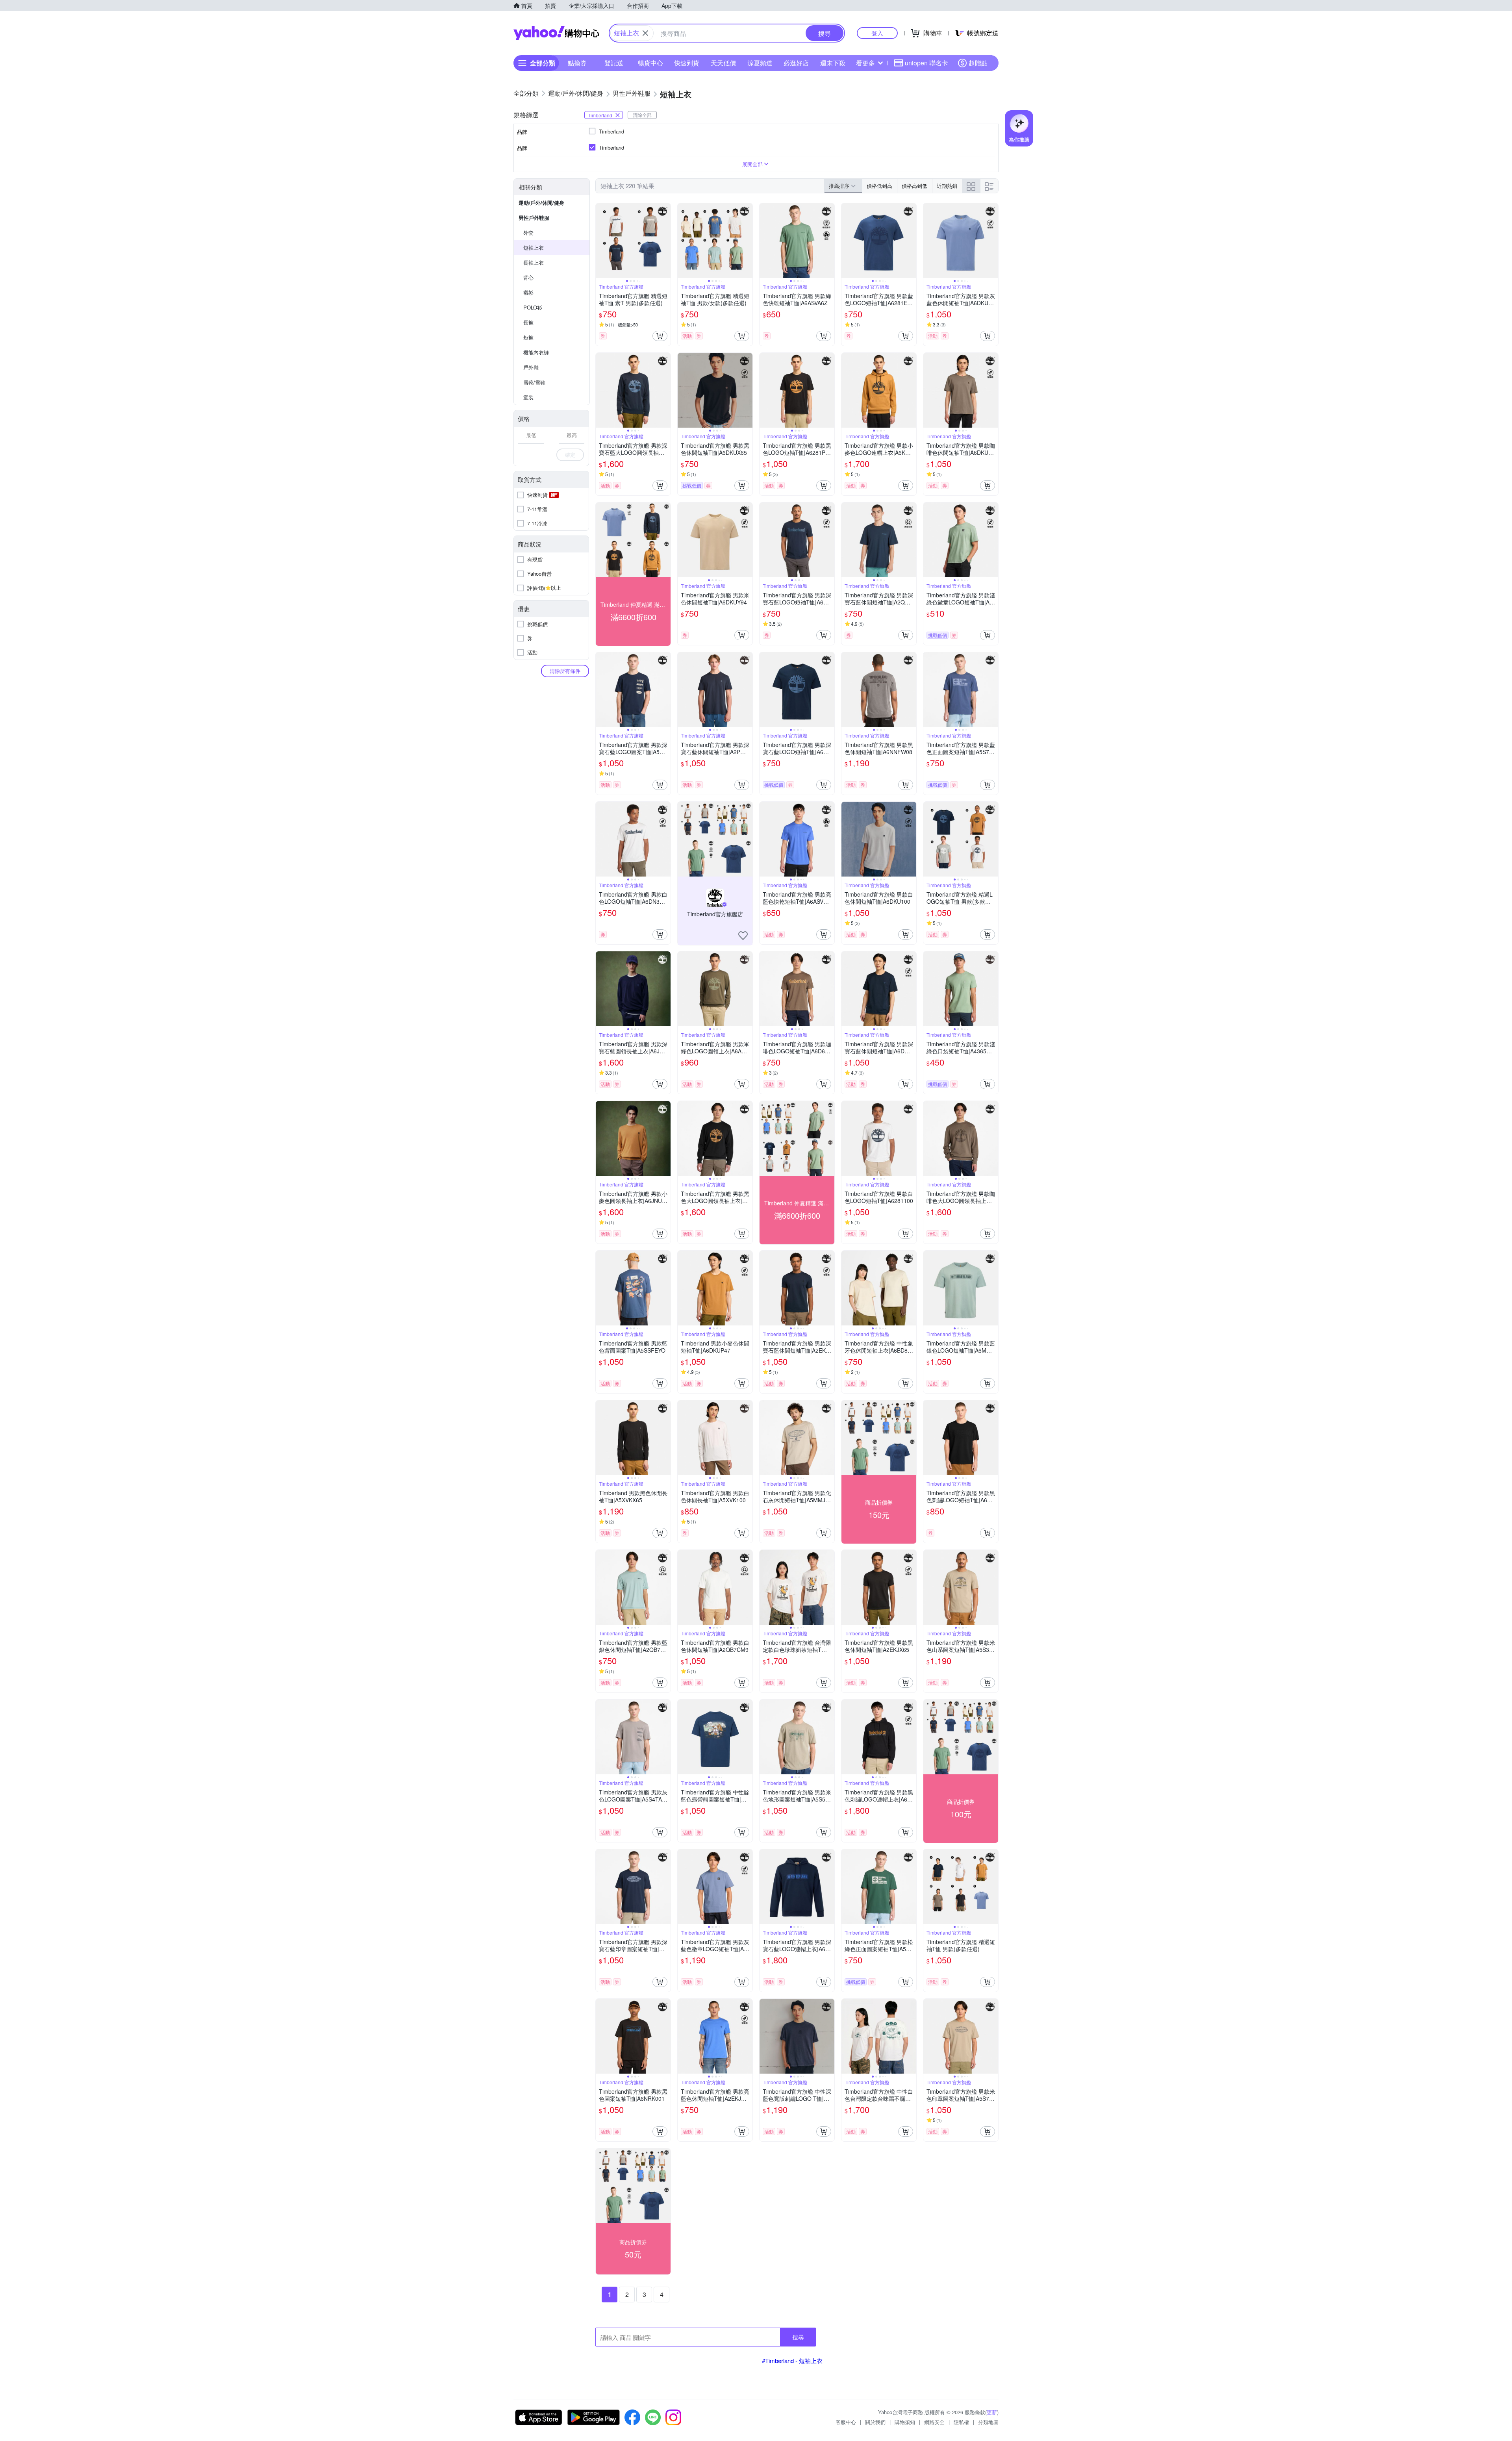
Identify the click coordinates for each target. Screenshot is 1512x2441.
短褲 (528, 337)
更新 (992, 2412)
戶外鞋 (531, 367)
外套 (528, 233)
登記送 (614, 63)
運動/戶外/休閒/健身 (541, 203)
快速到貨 (687, 63)
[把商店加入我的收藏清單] (743, 936)
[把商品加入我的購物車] (660, 336)
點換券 (577, 63)
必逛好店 (796, 63)
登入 (877, 33)
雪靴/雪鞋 (534, 382)
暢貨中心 (650, 63)
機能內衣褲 (536, 352)
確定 (570, 455)
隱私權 (961, 2422)
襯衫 (528, 292)
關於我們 (875, 2422)
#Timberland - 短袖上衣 (792, 2360)
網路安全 (934, 2422)
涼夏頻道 (760, 63)
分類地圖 (988, 2422)
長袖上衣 (534, 262)
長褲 (528, 322)
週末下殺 (833, 63)
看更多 (865, 63)
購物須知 (905, 2422)
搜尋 (798, 2337)
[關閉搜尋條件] (645, 33)
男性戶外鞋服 (534, 218)
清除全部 (642, 115)
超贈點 (978, 63)
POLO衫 (533, 307)
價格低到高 (879, 186)
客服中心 (846, 2422)
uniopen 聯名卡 (926, 63)
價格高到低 (914, 186)
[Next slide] (665, 241)
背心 (528, 277)
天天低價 (723, 63)
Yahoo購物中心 (556, 33)
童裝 (528, 397)
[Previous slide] (601, 241)
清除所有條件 (565, 671)
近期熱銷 (947, 186)
